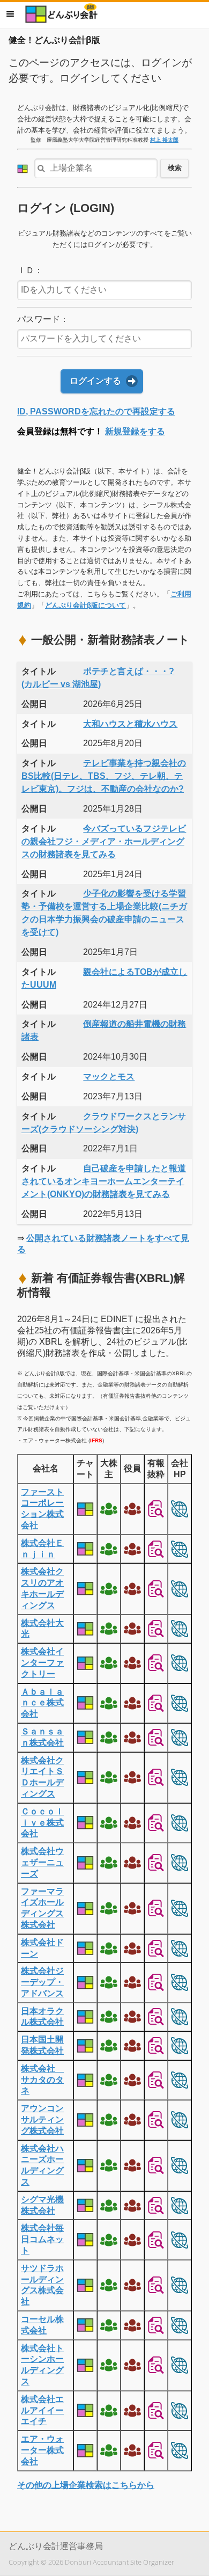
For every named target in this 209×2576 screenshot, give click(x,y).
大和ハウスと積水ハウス (130, 724)
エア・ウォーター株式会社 (42, 2450)
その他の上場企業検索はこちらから (86, 2485)
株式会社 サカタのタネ (42, 2080)
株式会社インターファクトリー (42, 1663)
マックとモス (109, 1077)
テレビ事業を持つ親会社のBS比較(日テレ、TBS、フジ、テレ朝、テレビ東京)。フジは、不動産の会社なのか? (104, 776)
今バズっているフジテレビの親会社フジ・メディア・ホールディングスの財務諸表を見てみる (104, 841)
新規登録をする (135, 431)
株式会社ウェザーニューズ (42, 1862)
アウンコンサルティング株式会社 (42, 2119)
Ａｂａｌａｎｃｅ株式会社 (42, 1703)
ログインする (95, 381)
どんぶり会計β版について (85, 605)
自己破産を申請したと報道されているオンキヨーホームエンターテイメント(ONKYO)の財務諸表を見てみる (104, 1181)
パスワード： (43, 319)
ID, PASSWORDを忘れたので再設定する (96, 411)
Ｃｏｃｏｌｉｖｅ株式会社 (42, 1823)
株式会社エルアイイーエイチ (42, 2410)
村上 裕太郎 (164, 140)
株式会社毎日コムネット (42, 2239)
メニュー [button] (10, 14)
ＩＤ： (30, 270)
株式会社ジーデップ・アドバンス (42, 1982)
